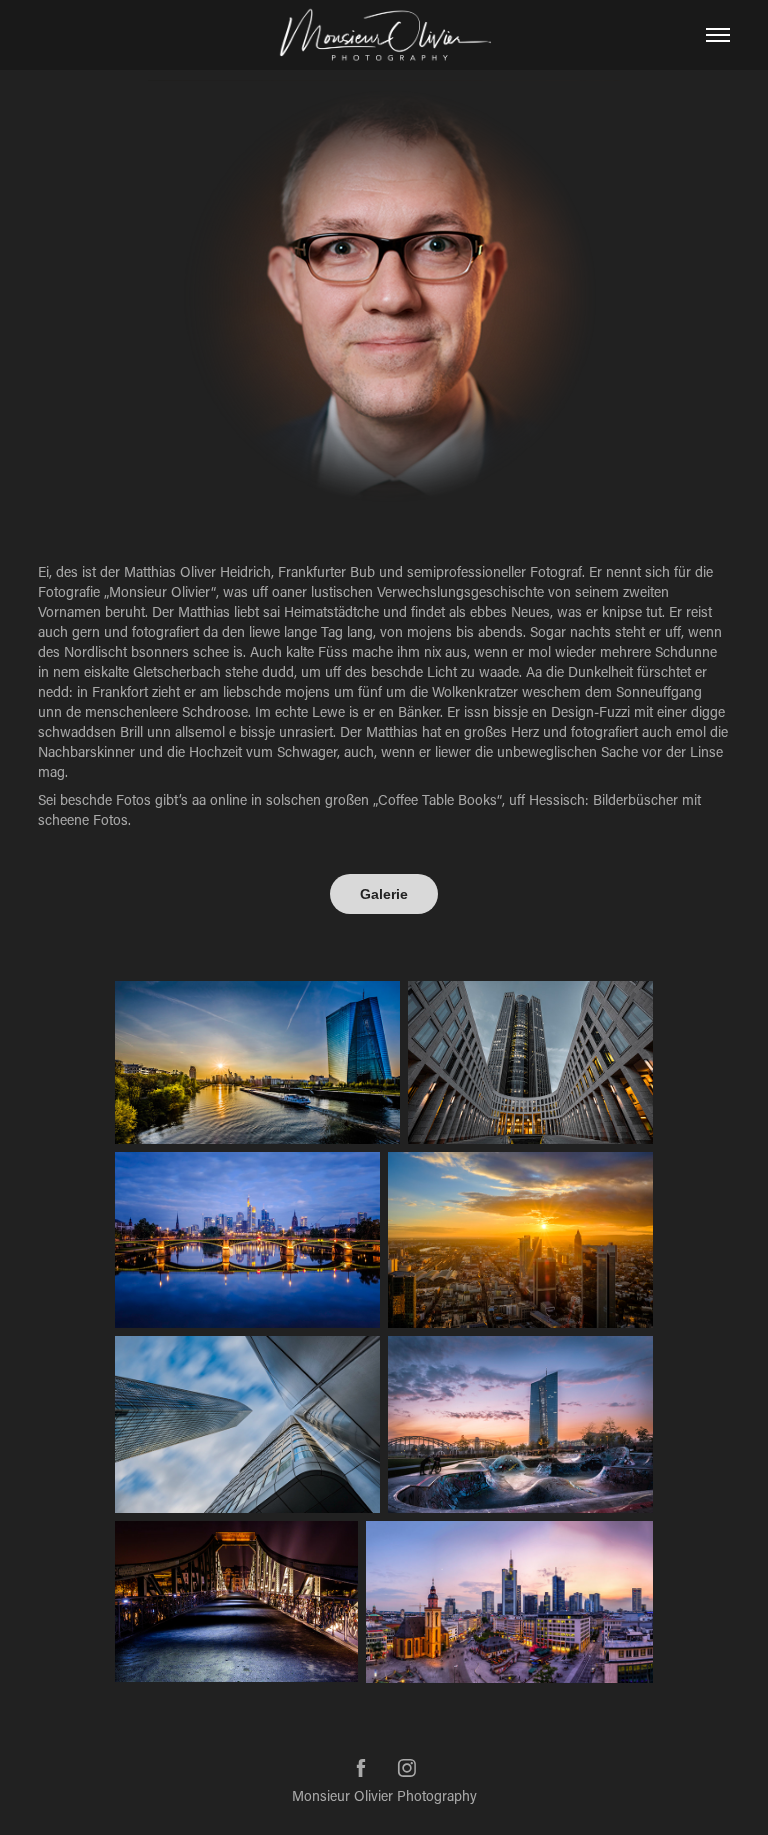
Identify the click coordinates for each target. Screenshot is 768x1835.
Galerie (384, 894)
